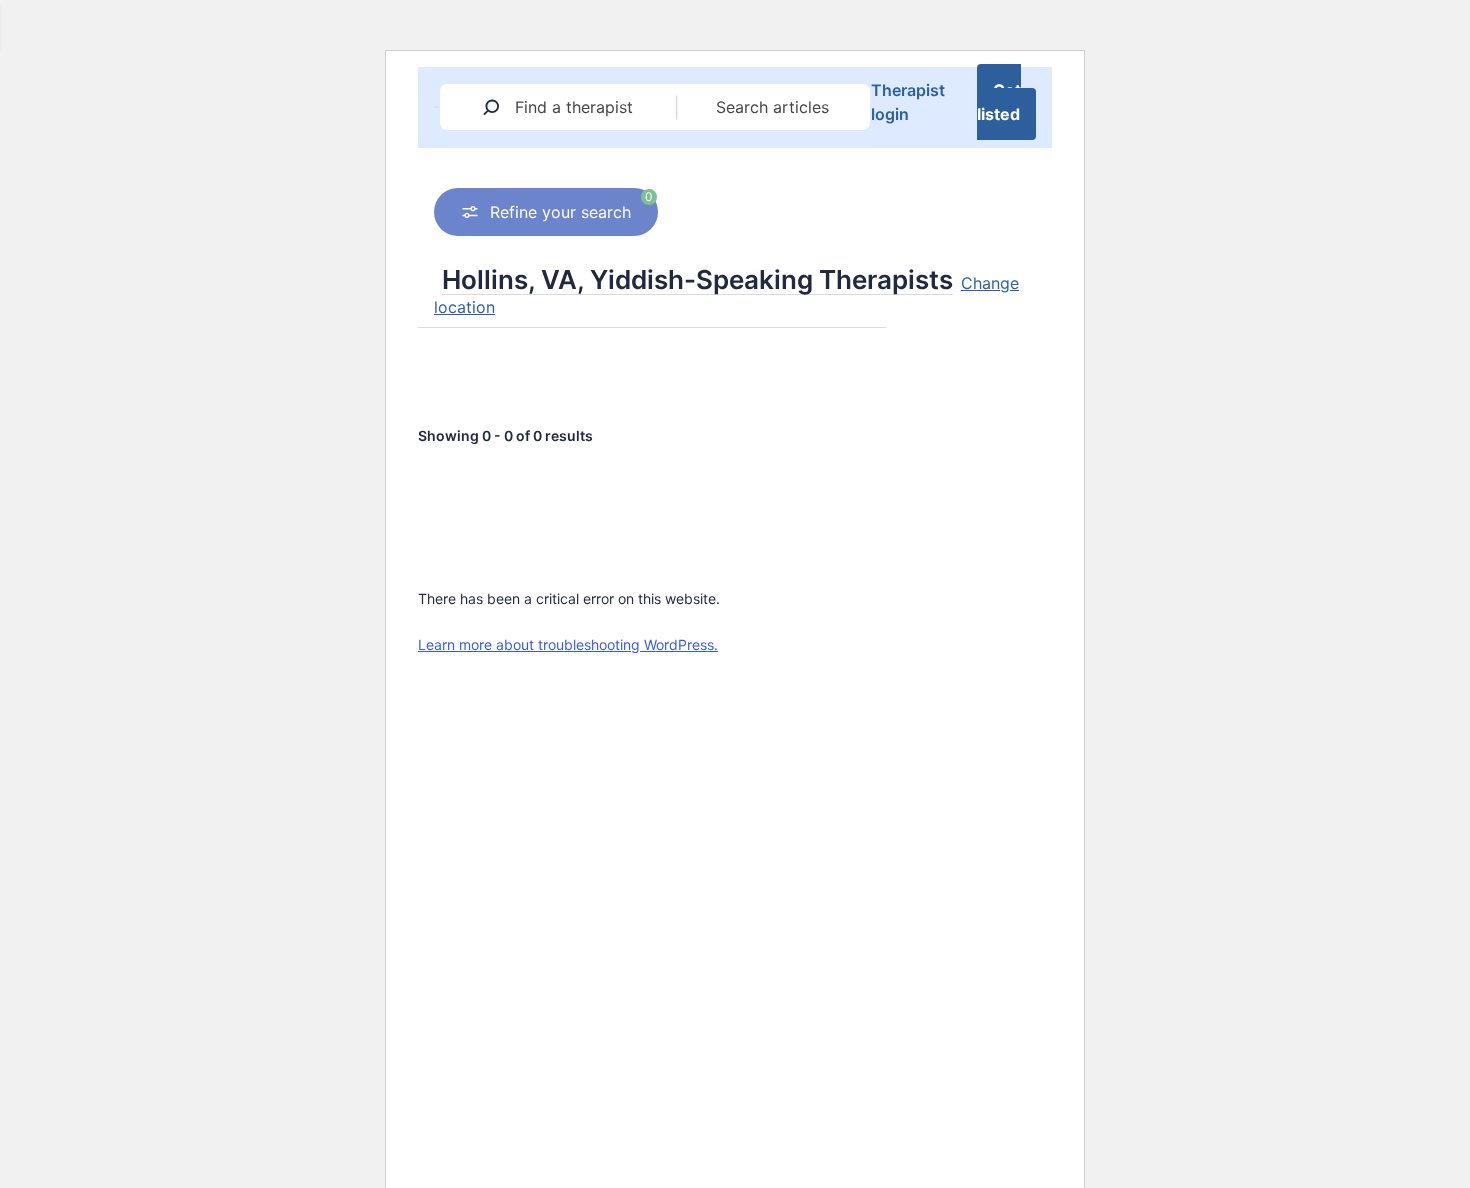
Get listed (999, 102)
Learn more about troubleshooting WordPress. (568, 644)
